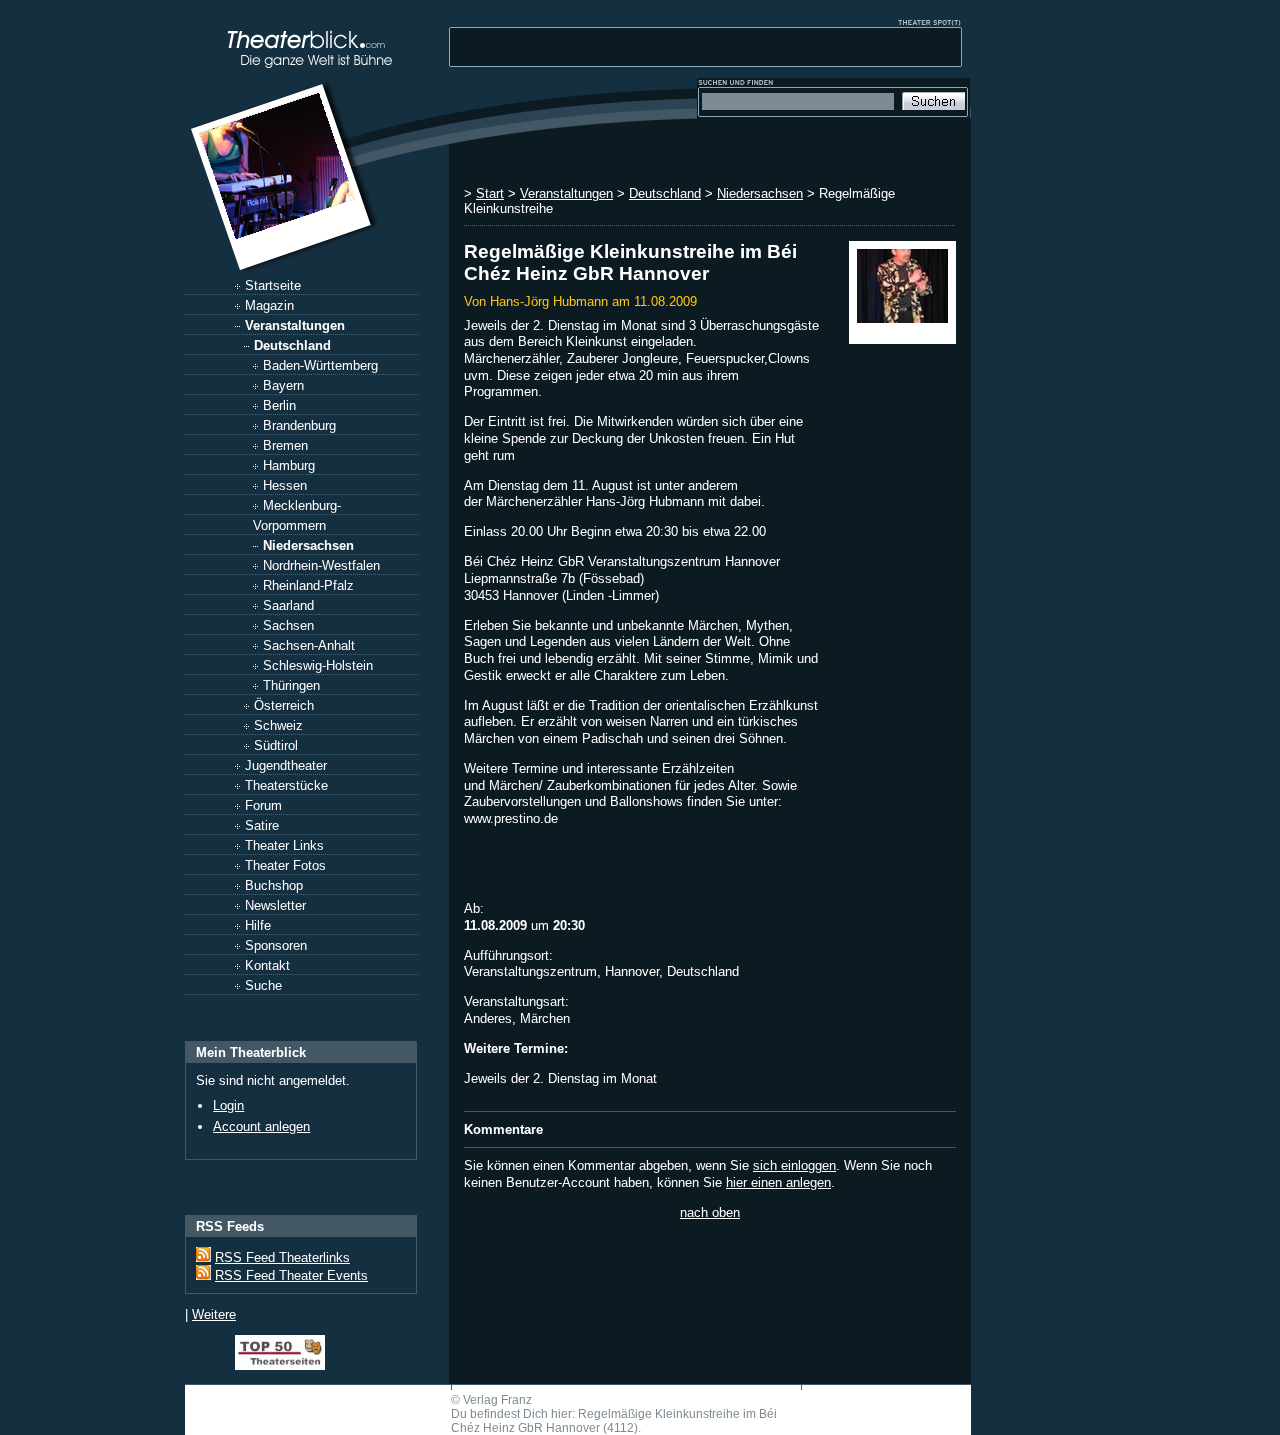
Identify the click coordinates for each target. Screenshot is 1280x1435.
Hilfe (258, 925)
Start (490, 193)
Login (228, 1105)
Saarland (288, 605)
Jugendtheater (286, 765)
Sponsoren (276, 945)
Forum (263, 805)
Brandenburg (299, 425)
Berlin (279, 405)
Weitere (214, 1314)
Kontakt (267, 965)
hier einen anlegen (778, 1182)
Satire (262, 825)
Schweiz (278, 725)
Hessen (285, 485)
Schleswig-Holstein (318, 665)
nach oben (710, 1212)
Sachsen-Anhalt (309, 645)
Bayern (283, 385)
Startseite (273, 285)
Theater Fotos (285, 865)
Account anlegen (261, 1126)
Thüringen (291, 685)
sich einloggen (794, 1165)
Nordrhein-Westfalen (321, 565)
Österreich (284, 705)
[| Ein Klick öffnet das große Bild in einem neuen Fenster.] (902, 292)
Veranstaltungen (295, 325)
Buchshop (274, 885)
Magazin (269, 305)
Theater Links (284, 845)
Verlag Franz (497, 1400)
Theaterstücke (286, 785)
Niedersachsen (308, 545)
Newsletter (275, 905)
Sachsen (288, 625)
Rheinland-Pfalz (308, 585)
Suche (263, 985)
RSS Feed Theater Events (291, 1275)
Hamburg (289, 465)
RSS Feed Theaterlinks (282, 1257)
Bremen (285, 445)
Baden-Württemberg (320, 365)
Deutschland (292, 345)
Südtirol (276, 745)
